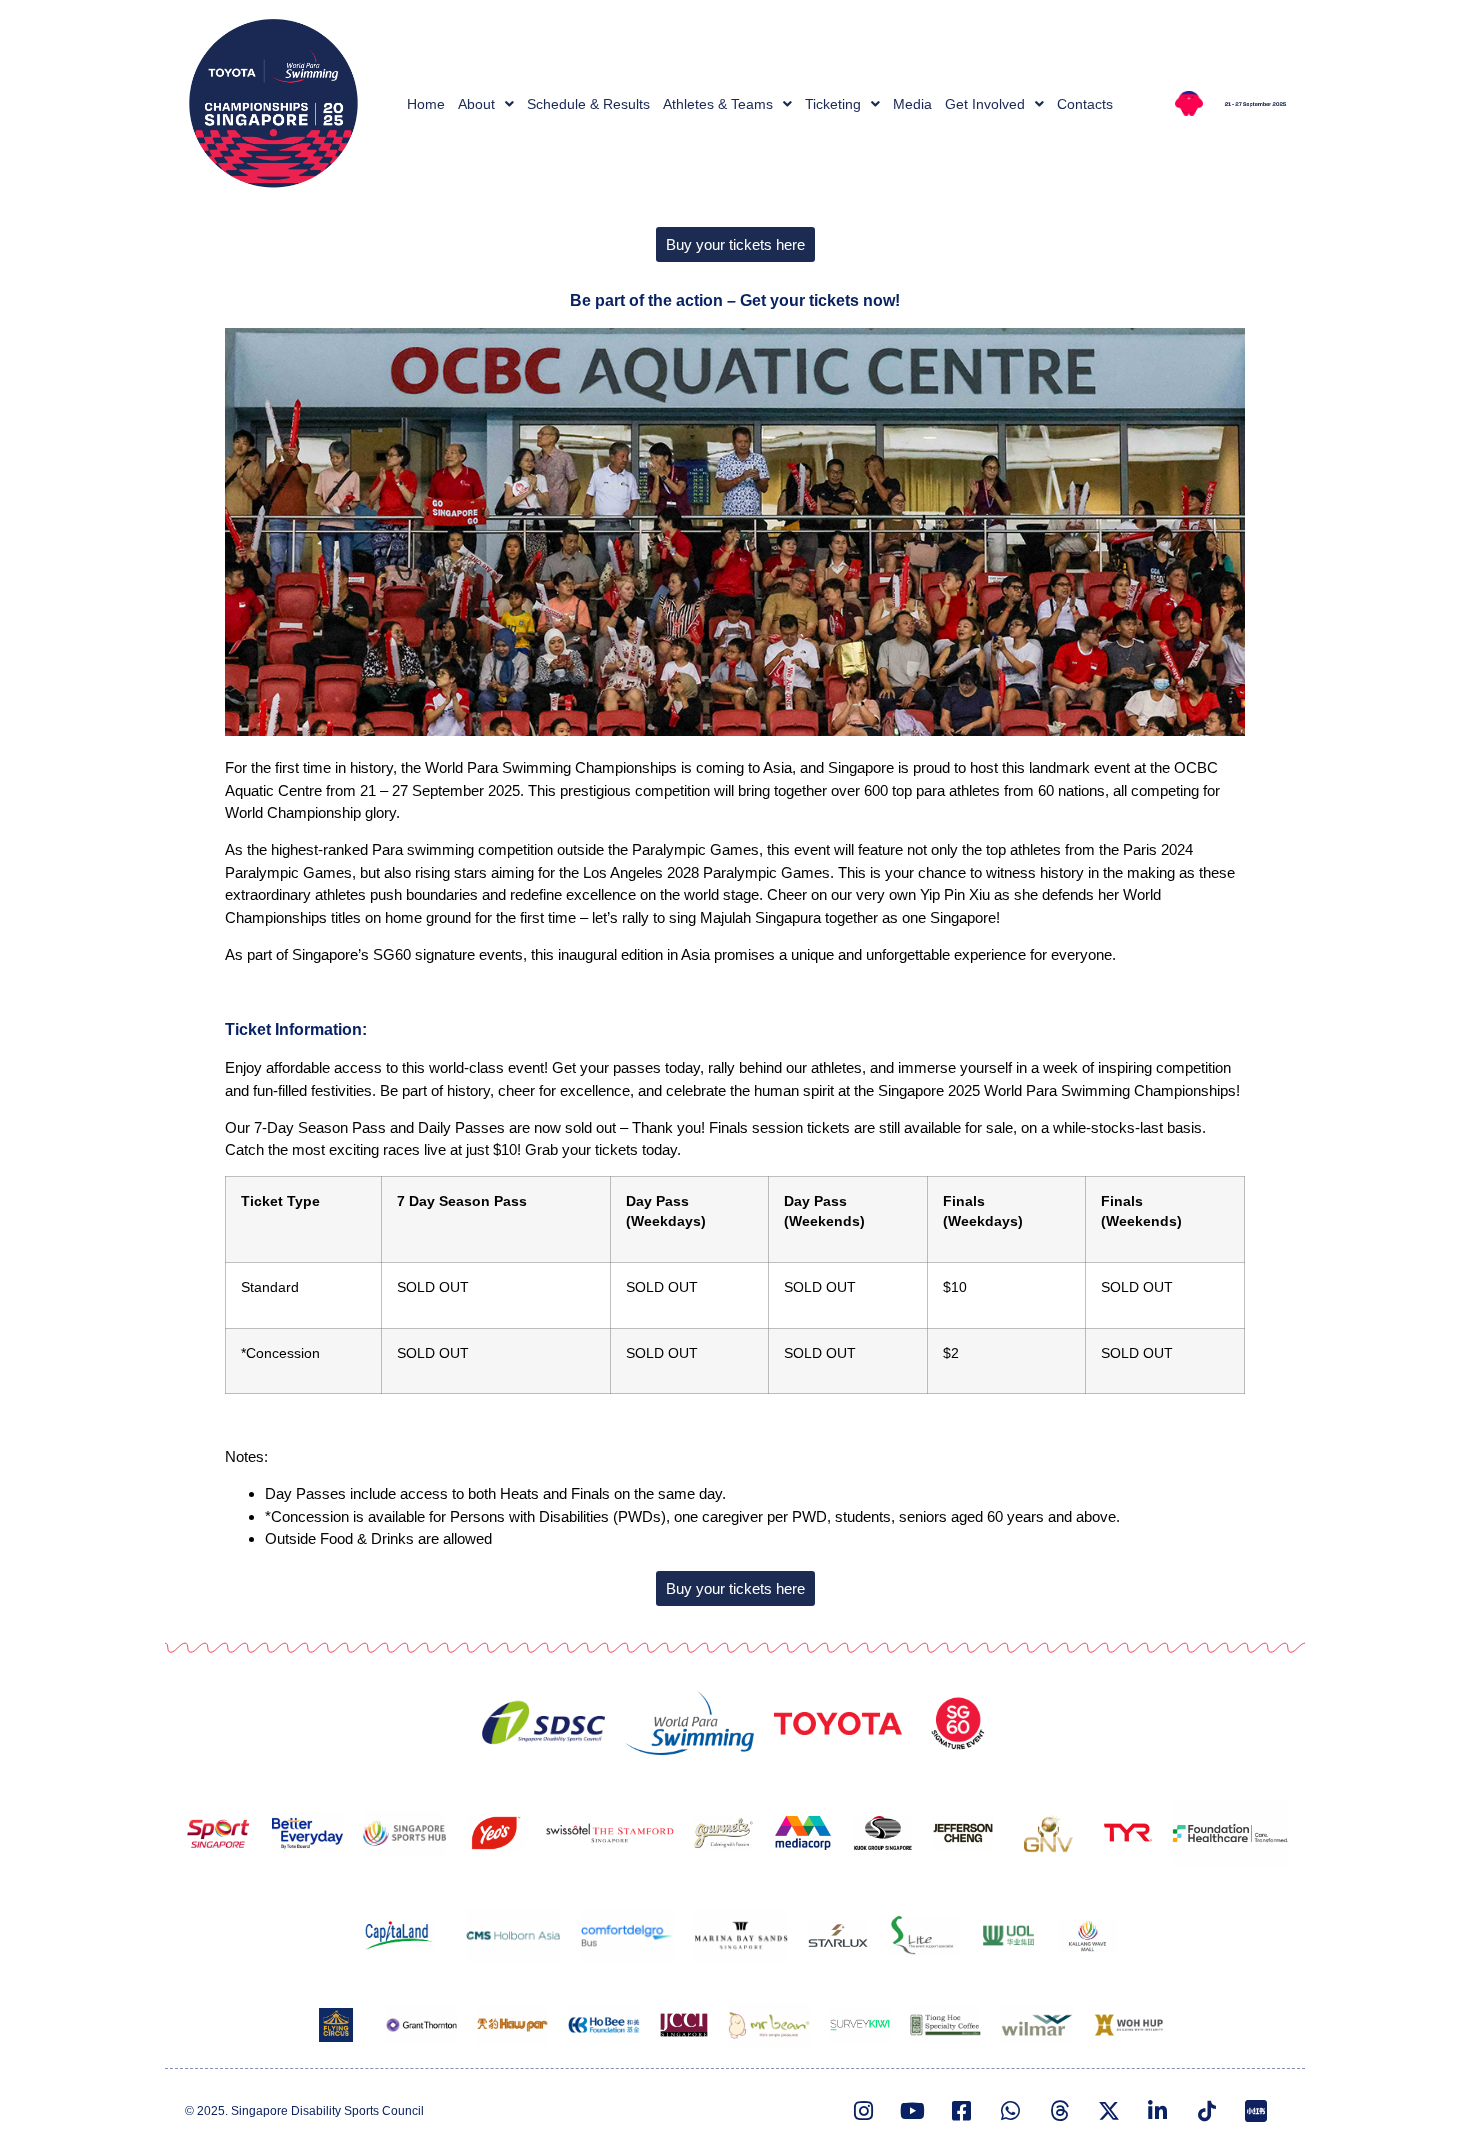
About (476, 104)
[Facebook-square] (962, 2111)
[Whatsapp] (1011, 2111)
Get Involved (985, 104)
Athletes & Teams (718, 104)
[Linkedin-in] (1158, 2111)
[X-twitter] (1109, 2111)
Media (912, 104)
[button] (486, 104)
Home (426, 104)
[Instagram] (864, 2111)
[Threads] (1060, 2111)
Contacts (1085, 104)
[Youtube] (913, 2111)
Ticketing (833, 104)
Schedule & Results (588, 104)
